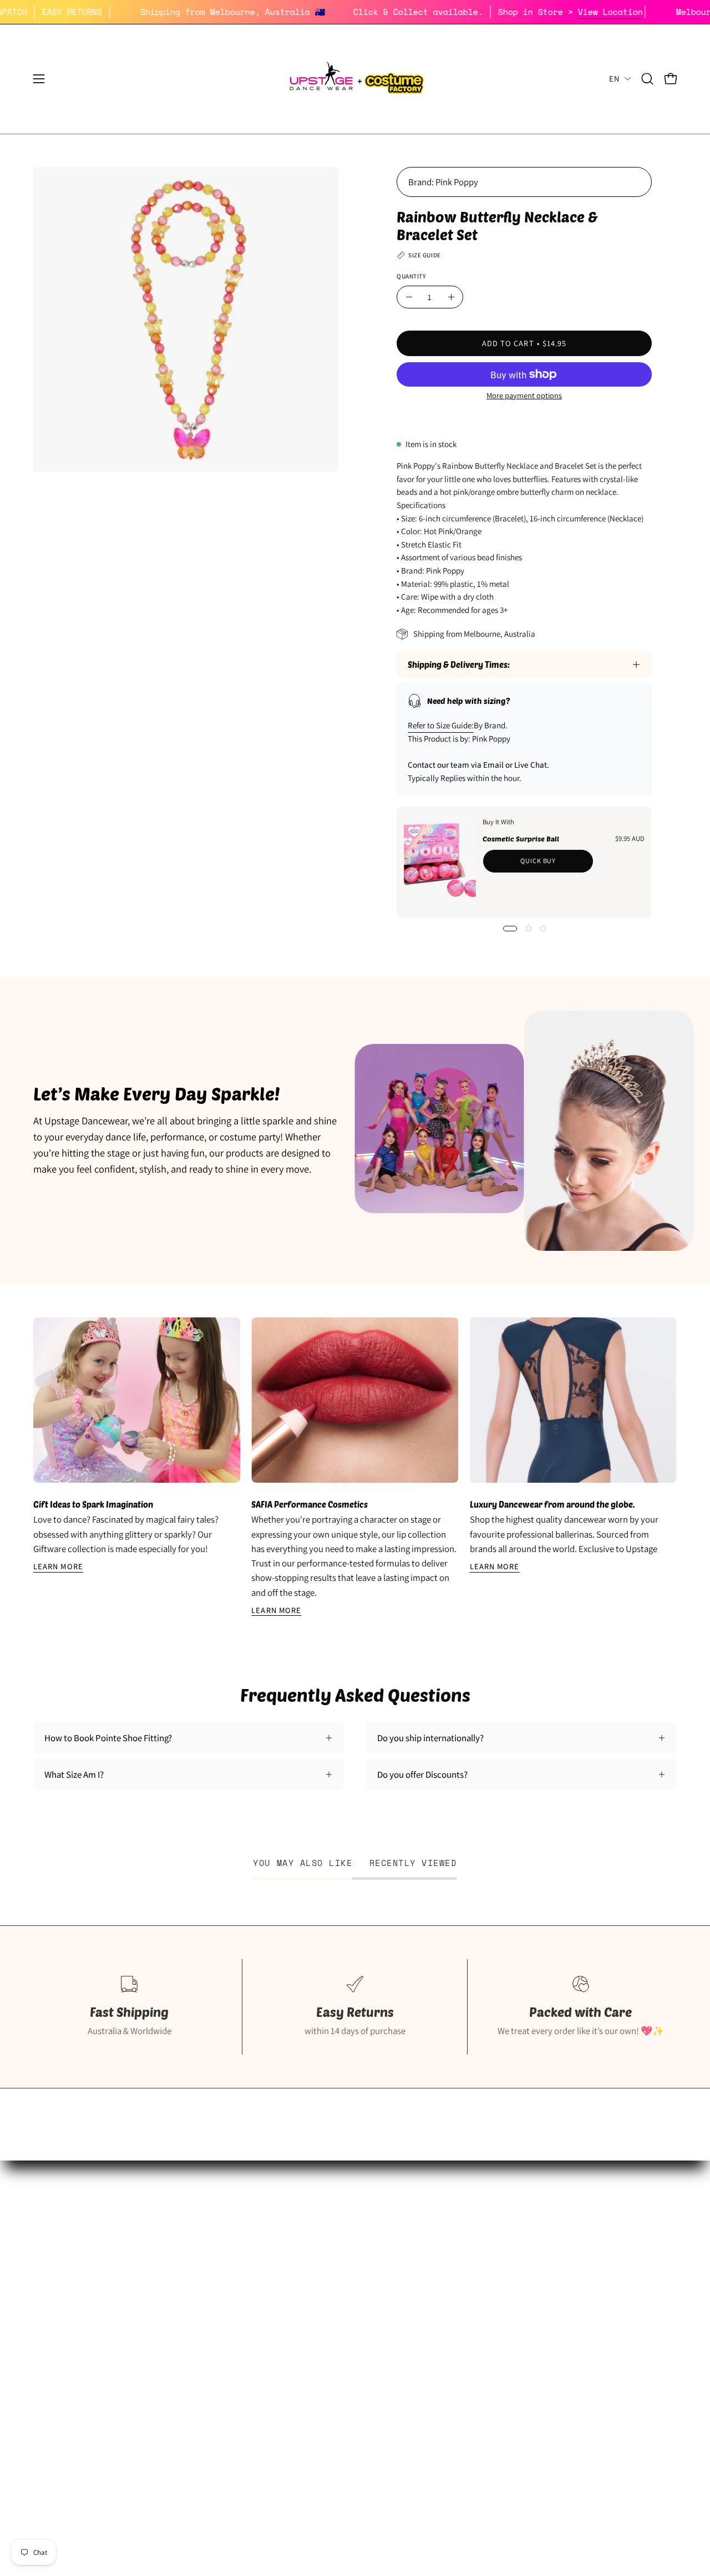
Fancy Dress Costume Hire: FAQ (314, 2264)
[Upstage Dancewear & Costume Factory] (355, 79)
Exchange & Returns (515, 2264)
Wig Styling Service (291, 2322)
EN (614, 78)
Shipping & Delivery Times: (459, 665)
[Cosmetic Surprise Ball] (440, 862)
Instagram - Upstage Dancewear (94, 2341)
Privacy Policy (504, 2303)
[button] (647, 79)
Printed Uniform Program (82, 2284)
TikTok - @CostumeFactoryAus (313, 2360)
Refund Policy (503, 2284)
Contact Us (498, 2341)
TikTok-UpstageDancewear (84, 2360)
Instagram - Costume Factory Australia (328, 2341)
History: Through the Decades (312, 2245)
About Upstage (62, 2322)
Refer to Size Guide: (441, 725)
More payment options (524, 395)
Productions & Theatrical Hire (311, 2303)
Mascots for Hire (286, 2284)
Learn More (58, 1566)
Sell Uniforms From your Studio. (95, 2303)
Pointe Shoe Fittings (72, 2264)
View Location (650, 12)
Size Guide (53, 2245)
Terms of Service (509, 2322)
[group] (355, 1467)
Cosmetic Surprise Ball (521, 839)
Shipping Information (518, 2245)
